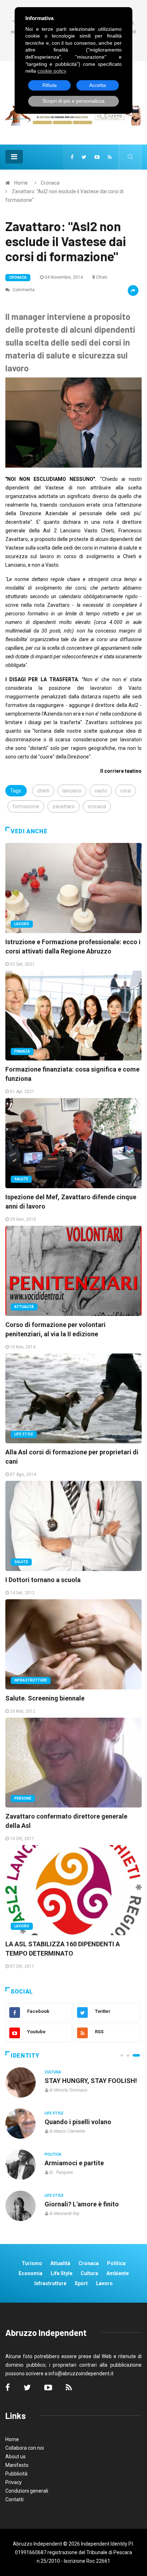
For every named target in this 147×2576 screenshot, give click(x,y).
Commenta (23, 290)
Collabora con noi (25, 2448)
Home (21, 183)
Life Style (24, 1434)
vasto (101, 791)
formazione (26, 806)
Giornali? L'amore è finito (82, 2204)
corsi (126, 791)
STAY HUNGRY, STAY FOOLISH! (91, 2081)
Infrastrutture (31, 1680)
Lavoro (22, 924)
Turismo (32, 2263)
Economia (31, 2273)
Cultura (53, 2072)
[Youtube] (97, 157)
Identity (25, 2056)
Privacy (14, 2482)
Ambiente (118, 2273)
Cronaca (50, 183)
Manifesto (17, 2465)
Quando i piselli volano (78, 2122)
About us (16, 2457)
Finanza (22, 1051)
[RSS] (110, 157)
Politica (53, 2154)
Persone (23, 1798)
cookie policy (52, 71)
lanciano (72, 791)
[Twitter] (84, 157)
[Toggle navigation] (14, 157)
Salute (21, 1179)
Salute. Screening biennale (45, 1698)
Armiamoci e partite (74, 2163)
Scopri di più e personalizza (73, 101)
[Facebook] (72, 157)
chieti (43, 791)
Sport (81, 2283)
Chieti (102, 277)
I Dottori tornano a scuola (43, 1580)
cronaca (97, 806)
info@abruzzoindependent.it (81, 2373)
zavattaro (64, 806)
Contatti (14, 2499)
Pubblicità (16, 2474)
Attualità (24, 1307)
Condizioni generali (27, 2491)
